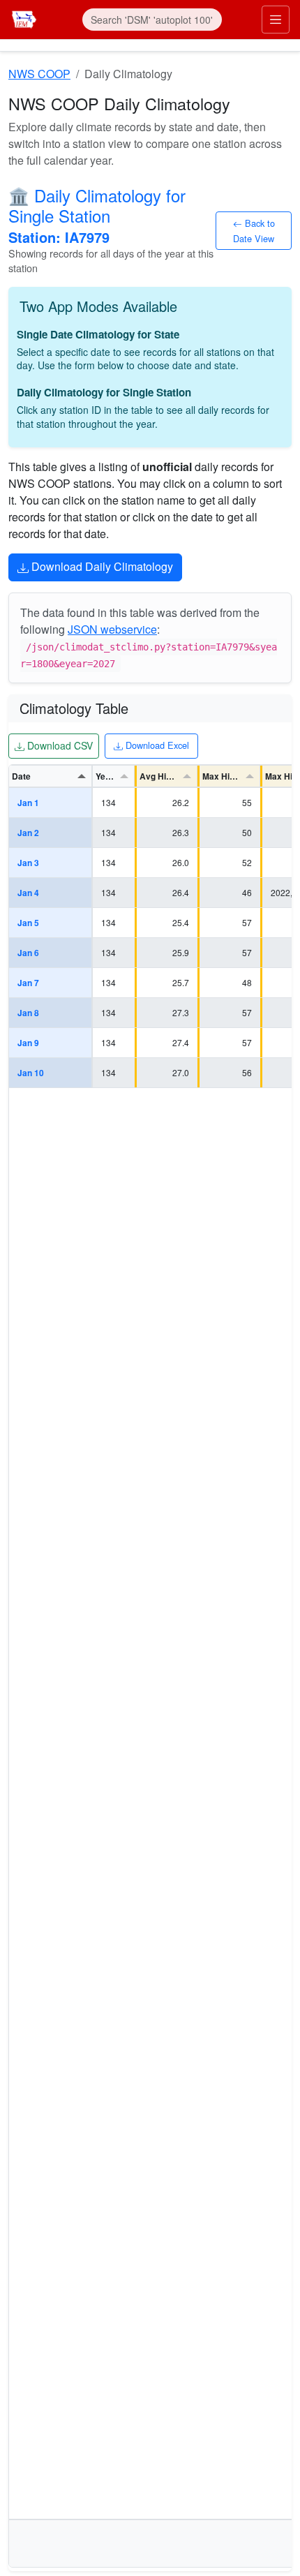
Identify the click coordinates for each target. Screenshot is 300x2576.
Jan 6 (28, 953)
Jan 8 (28, 1013)
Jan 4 (28, 893)
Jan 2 (28, 833)
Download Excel (156, 745)
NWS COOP (39, 74)
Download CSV (58, 745)
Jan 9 (28, 1043)
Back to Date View (254, 230)
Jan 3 (28, 863)
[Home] (24, 18)
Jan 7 (28, 983)
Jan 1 (28, 803)
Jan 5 (28, 923)
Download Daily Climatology (101, 566)
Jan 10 (31, 1073)
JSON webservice (112, 629)
